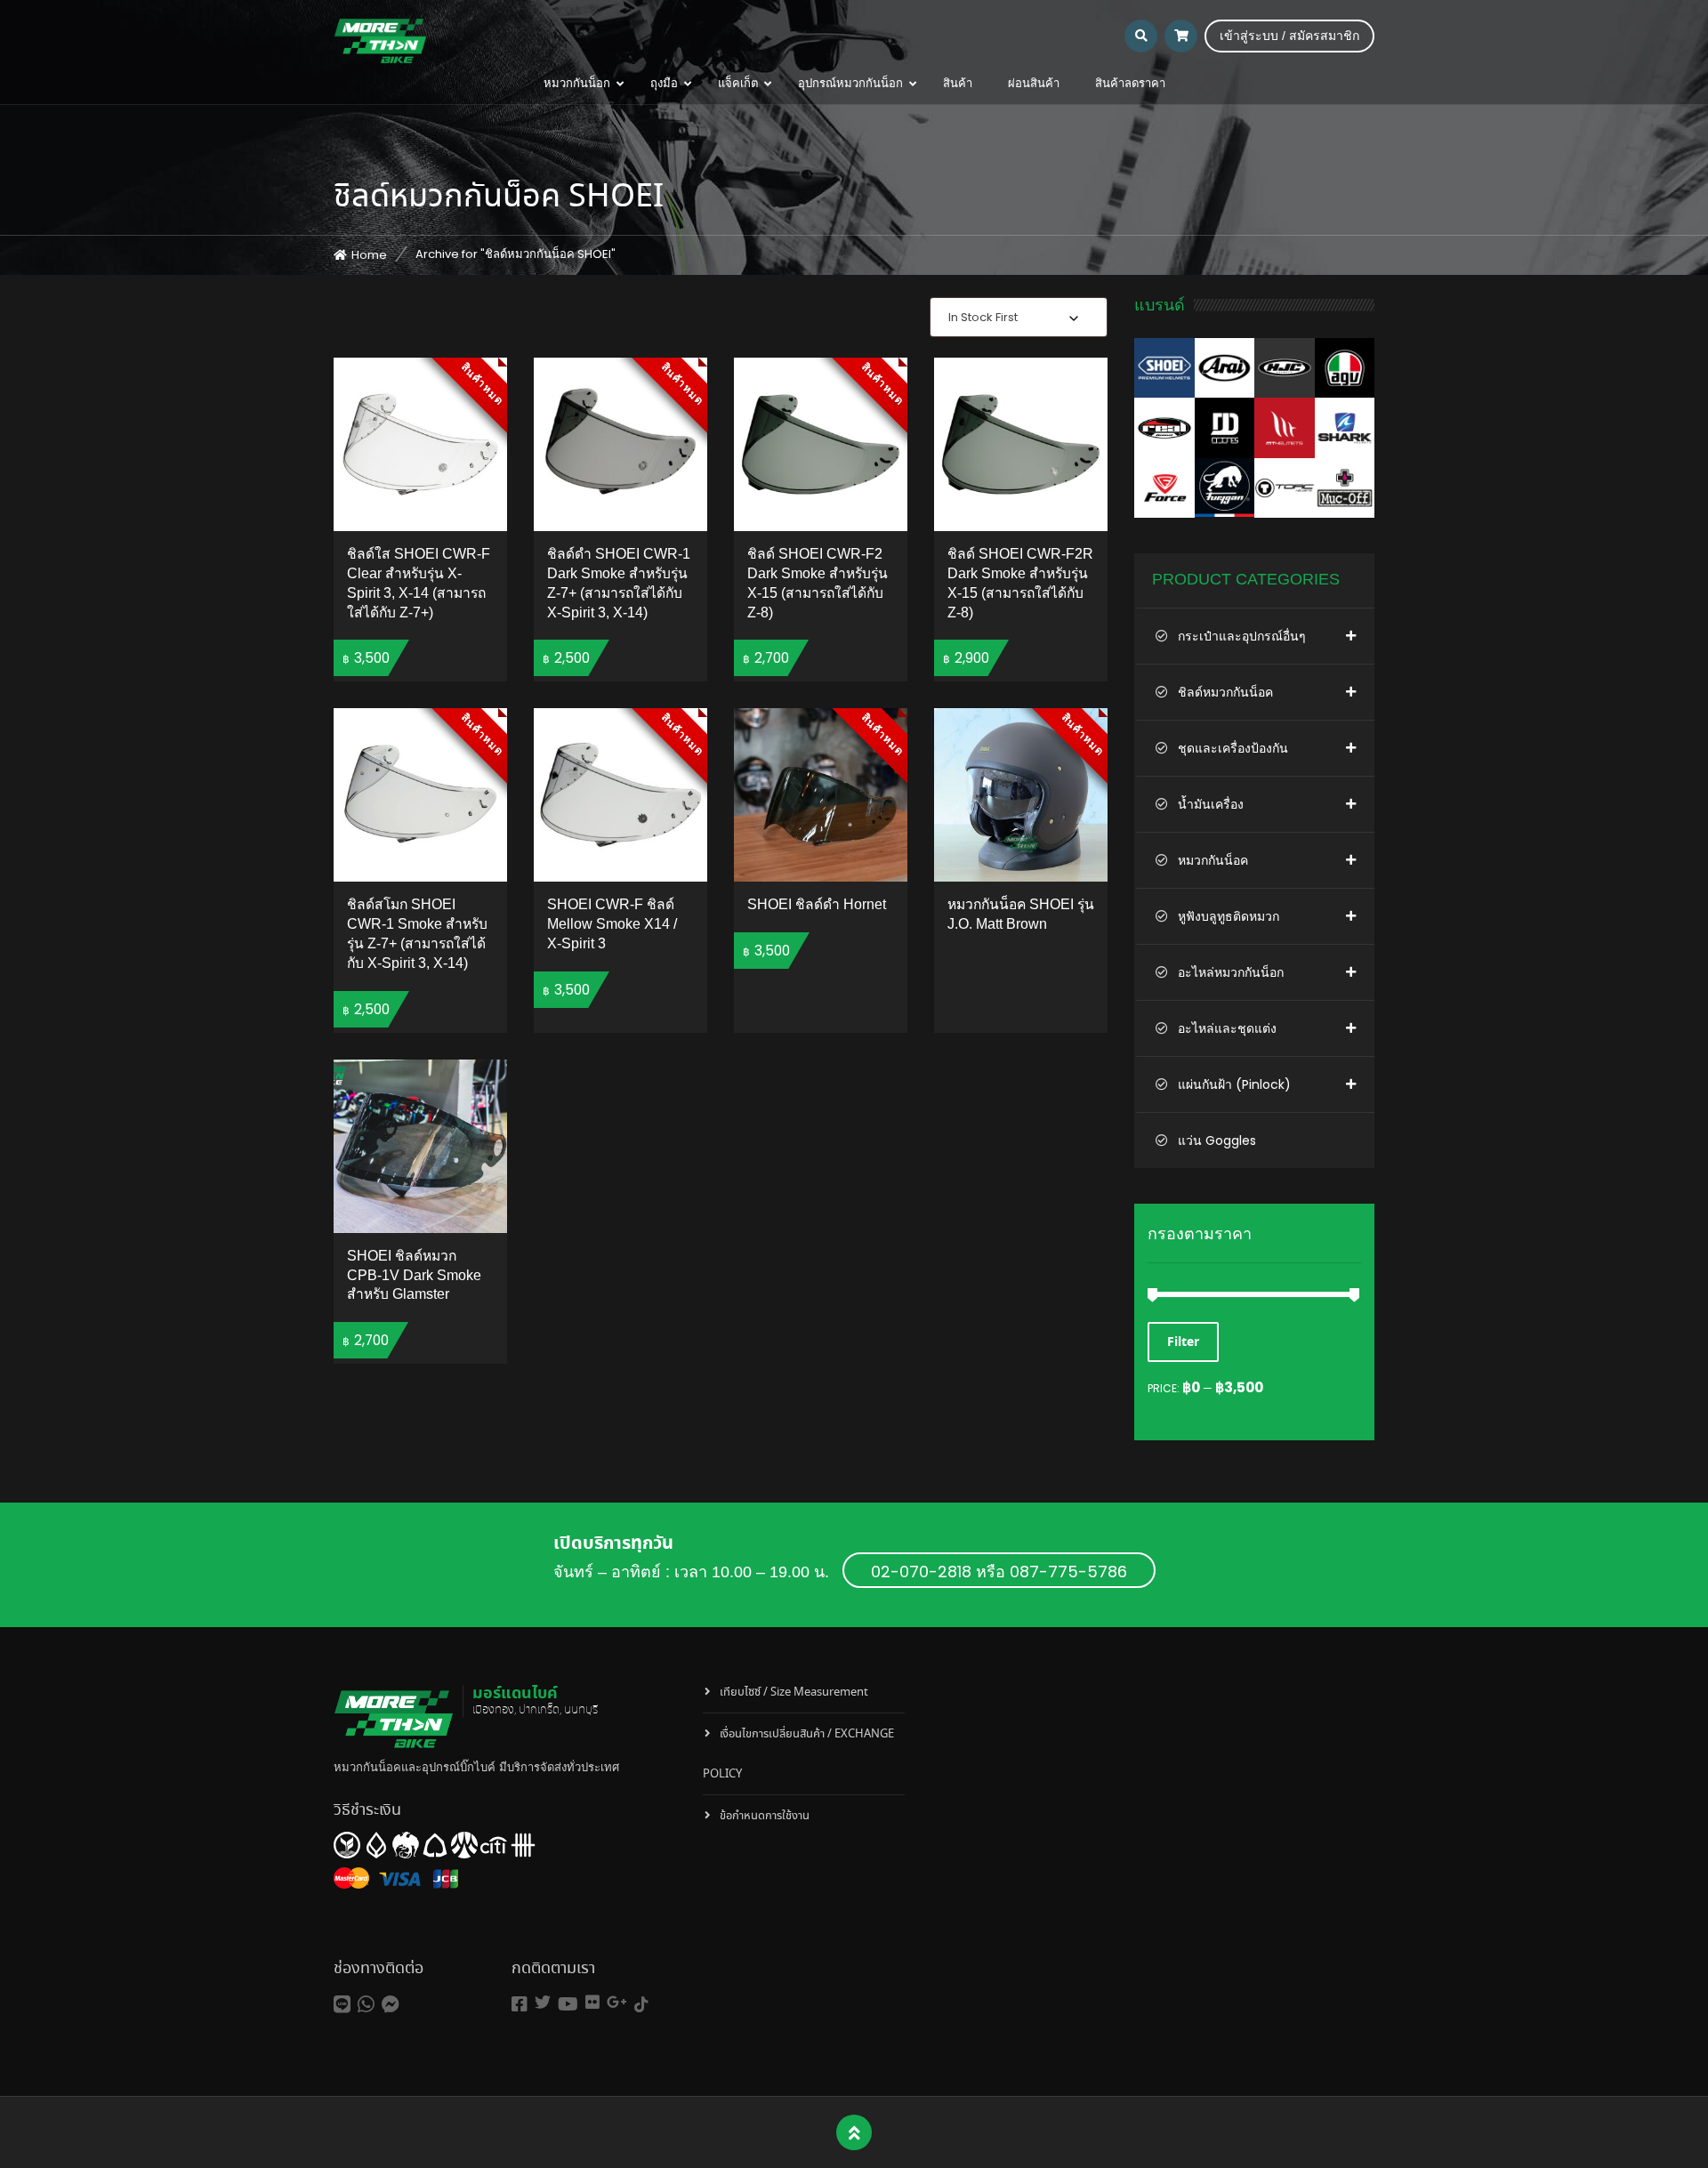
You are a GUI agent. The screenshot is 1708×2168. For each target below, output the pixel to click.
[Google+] (617, 2002)
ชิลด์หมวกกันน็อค (1225, 692)
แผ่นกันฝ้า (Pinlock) (1234, 1084)
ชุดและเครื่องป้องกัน (1233, 748)
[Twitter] (543, 2002)
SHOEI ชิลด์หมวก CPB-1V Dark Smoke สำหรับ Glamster (414, 1275)
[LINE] (342, 2005)
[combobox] (1019, 317)
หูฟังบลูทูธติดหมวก (1229, 916)
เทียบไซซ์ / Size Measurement (794, 1692)
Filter (1183, 1342)
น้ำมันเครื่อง (1211, 804)
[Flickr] (592, 2002)
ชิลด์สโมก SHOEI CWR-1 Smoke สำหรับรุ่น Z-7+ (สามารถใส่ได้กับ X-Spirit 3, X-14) (417, 934)
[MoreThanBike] (380, 40)
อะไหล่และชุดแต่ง (1227, 1028)
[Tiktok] (641, 2005)
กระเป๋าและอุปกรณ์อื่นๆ (1242, 636)
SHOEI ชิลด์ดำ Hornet (817, 904)
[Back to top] (854, 2133)
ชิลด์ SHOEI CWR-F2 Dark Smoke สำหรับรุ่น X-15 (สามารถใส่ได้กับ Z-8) (818, 583)
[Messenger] (391, 2005)
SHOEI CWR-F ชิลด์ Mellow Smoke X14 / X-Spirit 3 (612, 924)
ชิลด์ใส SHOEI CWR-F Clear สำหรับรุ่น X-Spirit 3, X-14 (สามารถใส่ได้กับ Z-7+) (419, 583)
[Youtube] (568, 2005)
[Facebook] (520, 2005)
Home (369, 255)
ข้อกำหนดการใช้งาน (765, 1816)
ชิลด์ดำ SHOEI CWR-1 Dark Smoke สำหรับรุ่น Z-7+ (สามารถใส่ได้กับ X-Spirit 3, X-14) (619, 583)
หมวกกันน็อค (1213, 860)
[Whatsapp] (366, 2005)
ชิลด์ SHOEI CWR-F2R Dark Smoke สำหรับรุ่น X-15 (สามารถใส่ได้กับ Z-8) (1020, 583)
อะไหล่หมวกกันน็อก (1231, 972)
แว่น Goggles (1217, 1140)
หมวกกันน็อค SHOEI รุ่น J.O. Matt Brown (1021, 914)
